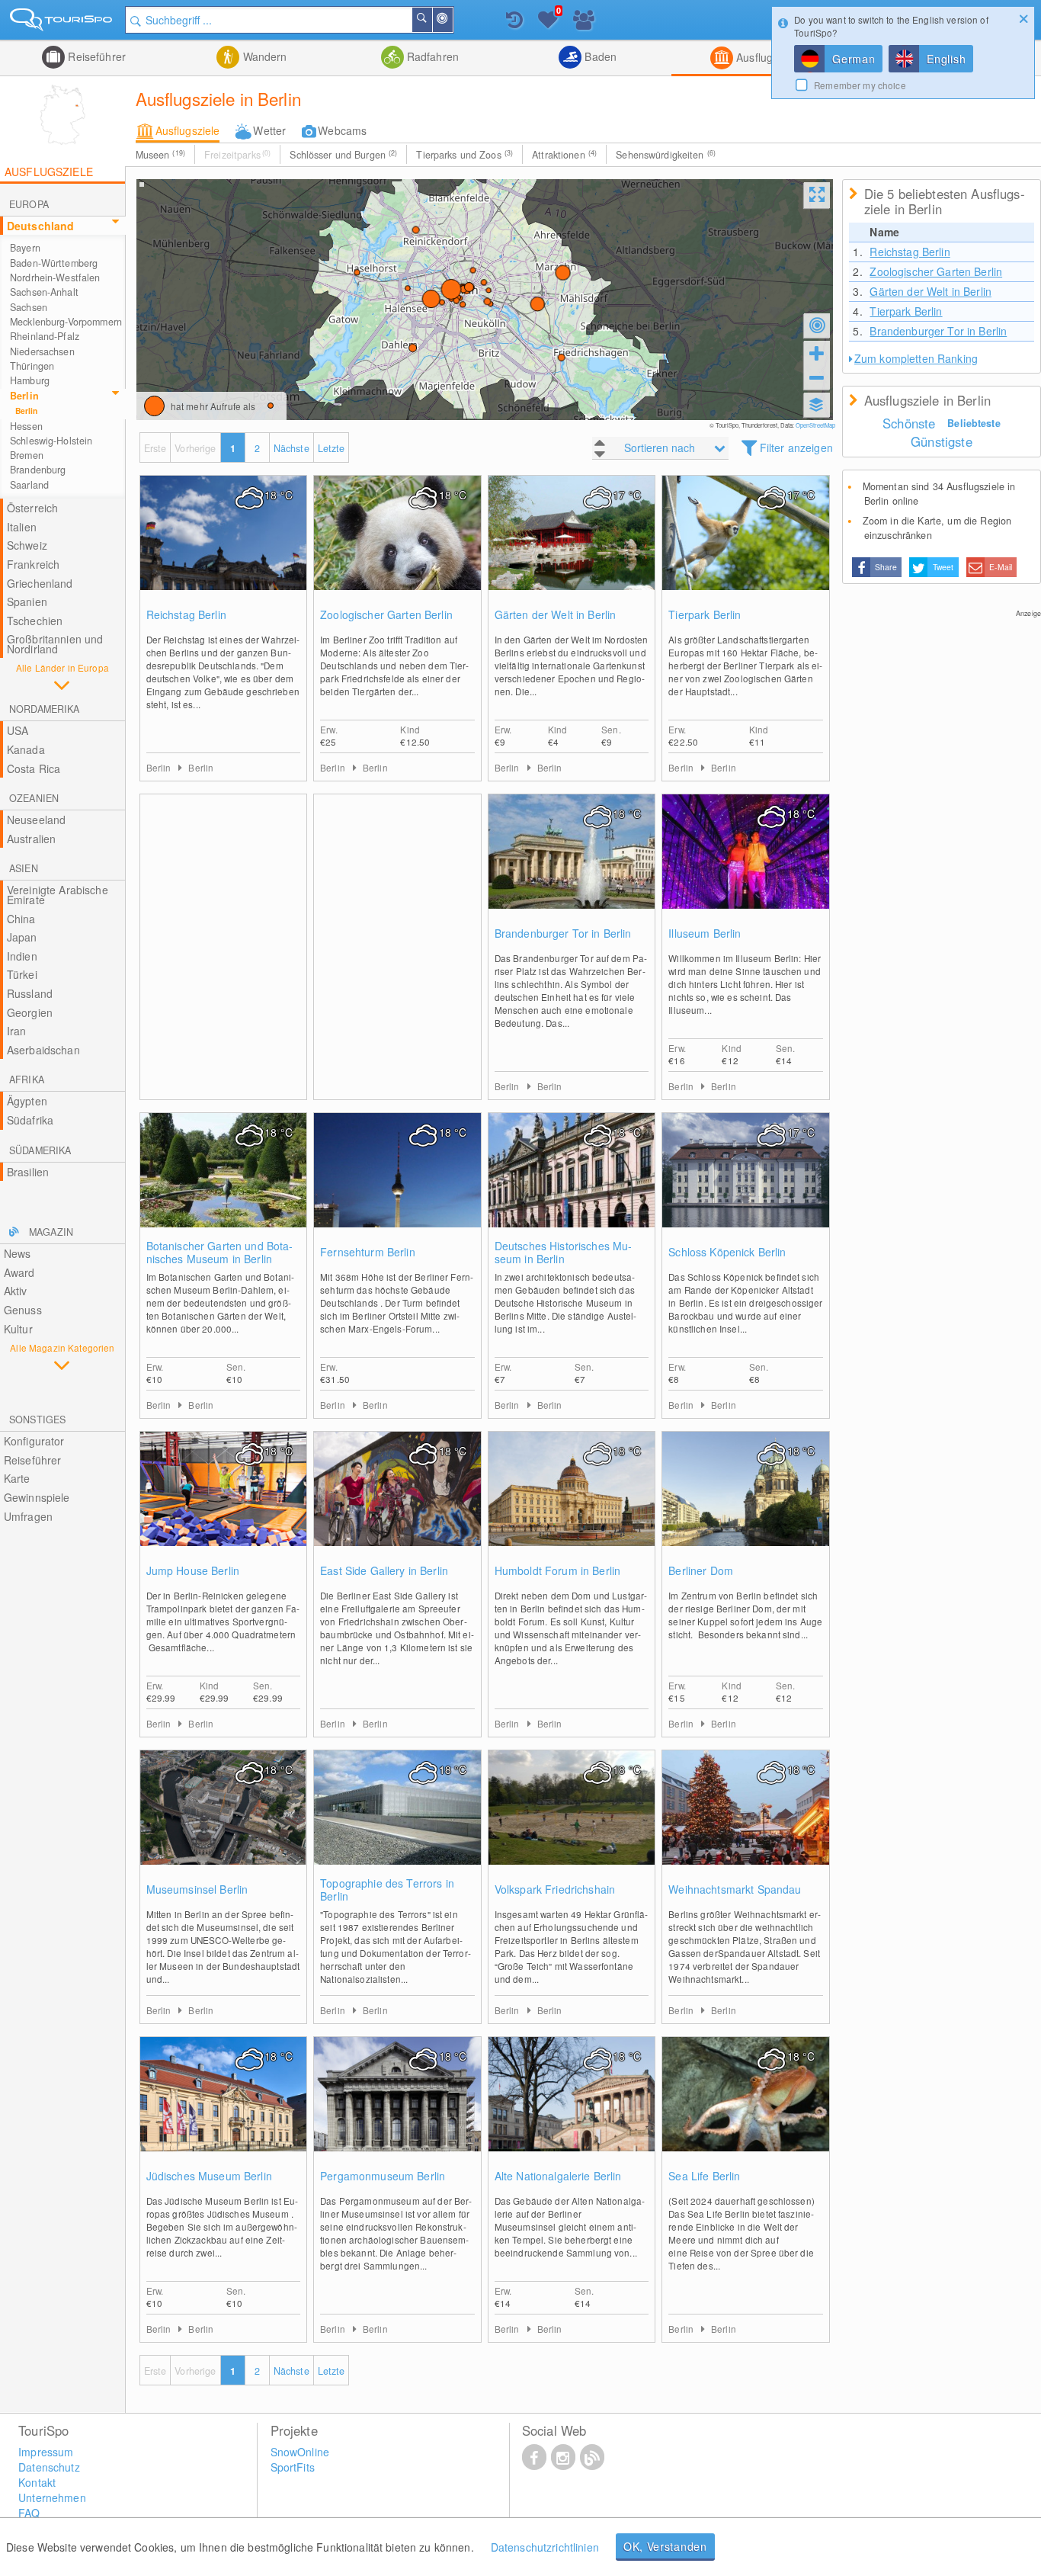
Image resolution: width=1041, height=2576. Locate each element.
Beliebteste (974, 423)
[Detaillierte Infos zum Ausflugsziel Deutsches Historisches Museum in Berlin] (572, 1185)
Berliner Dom (701, 1571)
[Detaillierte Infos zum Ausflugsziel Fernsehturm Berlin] (397, 1185)
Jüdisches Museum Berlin (209, 2176)
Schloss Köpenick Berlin (727, 1252)
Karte (17, 1478)
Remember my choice (860, 85)
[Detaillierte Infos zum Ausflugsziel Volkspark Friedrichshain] (572, 1823)
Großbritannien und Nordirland (55, 644)
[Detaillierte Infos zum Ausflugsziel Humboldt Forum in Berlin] (572, 1504)
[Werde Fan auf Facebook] (534, 2456)
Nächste (291, 448)
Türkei (22, 974)
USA (18, 730)
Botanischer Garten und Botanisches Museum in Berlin (220, 1253)
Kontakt (37, 2482)
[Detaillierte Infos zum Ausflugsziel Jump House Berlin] (224, 1504)
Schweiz (27, 545)
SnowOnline (300, 2452)
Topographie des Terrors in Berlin (387, 1890)
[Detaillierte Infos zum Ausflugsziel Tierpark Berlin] (746, 548)
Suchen (431, 20)
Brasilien (28, 1172)
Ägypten (27, 1101)
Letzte (332, 448)
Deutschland (41, 226)
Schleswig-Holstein (51, 441)
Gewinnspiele (37, 1497)
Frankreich (33, 564)
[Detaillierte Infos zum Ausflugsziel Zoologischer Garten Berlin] (397, 548)
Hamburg (30, 380)
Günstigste (942, 441)
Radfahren (431, 56)
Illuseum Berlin (705, 934)
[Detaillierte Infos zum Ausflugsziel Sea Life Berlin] (746, 2109)
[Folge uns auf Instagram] (563, 2456)
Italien (22, 527)
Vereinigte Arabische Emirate (58, 895)
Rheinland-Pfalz (45, 336)
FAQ (29, 2513)
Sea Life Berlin (704, 2176)
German (854, 59)
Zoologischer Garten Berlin (386, 615)
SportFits (293, 2467)
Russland (30, 993)
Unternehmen (52, 2497)
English (946, 59)
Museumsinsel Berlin (197, 1889)
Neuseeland (36, 820)
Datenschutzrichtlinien (545, 2547)
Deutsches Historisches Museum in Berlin (564, 1253)
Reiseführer (95, 56)
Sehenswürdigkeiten (666, 155)
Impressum (46, 2452)
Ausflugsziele (767, 57)
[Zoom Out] (817, 377)
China (21, 919)
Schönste (909, 423)
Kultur (18, 1329)
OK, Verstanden (665, 2546)
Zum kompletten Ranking (916, 358)
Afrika (27, 1079)
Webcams (342, 130)
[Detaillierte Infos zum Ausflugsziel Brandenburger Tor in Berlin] (572, 867)
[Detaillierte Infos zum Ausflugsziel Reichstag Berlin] (224, 548)
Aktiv (16, 1291)
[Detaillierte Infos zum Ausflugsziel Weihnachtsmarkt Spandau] (746, 1823)
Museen (160, 155)
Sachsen (29, 307)
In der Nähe (452, 20)
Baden (599, 56)
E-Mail (1001, 567)
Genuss (23, 1310)
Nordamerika (44, 709)
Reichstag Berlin (186, 615)
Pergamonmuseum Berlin (383, 2176)
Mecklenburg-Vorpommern (66, 322)
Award (19, 1272)
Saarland (29, 485)
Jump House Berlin (193, 1571)
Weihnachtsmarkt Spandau (735, 1889)
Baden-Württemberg (54, 263)
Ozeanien (34, 798)
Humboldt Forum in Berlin (557, 1571)
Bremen (27, 455)
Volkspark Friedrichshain (555, 1889)
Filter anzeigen (796, 448)
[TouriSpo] (62, 22)
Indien (22, 956)
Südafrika (30, 1120)
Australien (31, 839)
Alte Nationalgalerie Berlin (558, 2176)
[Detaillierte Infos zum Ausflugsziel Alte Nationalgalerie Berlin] (572, 2109)
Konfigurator (34, 1441)
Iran (17, 1031)
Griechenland (40, 583)
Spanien (27, 601)
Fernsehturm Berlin (368, 1252)
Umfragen (28, 1516)
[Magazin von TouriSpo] (592, 2456)
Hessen (26, 426)
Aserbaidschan (43, 1050)
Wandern (263, 56)
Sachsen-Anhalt (44, 292)
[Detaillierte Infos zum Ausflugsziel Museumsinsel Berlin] (224, 1823)
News (18, 1253)
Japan (22, 937)
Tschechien (35, 621)
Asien (24, 868)
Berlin (24, 396)
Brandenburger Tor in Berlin (563, 934)
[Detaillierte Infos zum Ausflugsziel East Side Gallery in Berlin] (397, 1504)
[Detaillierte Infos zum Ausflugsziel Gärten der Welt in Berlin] (572, 548)
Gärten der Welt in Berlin (556, 615)
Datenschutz (49, 2467)
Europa (29, 204)
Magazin (51, 1232)
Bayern (25, 248)
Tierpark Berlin (705, 615)
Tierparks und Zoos (464, 155)
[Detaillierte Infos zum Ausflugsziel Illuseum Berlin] (746, 867)
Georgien (30, 1012)
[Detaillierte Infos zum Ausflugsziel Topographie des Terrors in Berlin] (397, 1823)
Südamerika (40, 1150)
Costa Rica (34, 768)
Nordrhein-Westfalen (55, 277)
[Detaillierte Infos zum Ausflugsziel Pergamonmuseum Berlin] (397, 2109)
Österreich (32, 508)
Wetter (269, 130)
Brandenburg (38, 470)
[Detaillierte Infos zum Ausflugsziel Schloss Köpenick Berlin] (746, 1185)
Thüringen (32, 366)
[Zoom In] (817, 353)
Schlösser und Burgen (343, 155)
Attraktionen (564, 155)
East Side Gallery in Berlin (384, 1571)
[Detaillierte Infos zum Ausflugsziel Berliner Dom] (746, 1504)
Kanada (26, 749)
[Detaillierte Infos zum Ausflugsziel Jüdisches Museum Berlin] (224, 2109)
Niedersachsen (42, 351)
